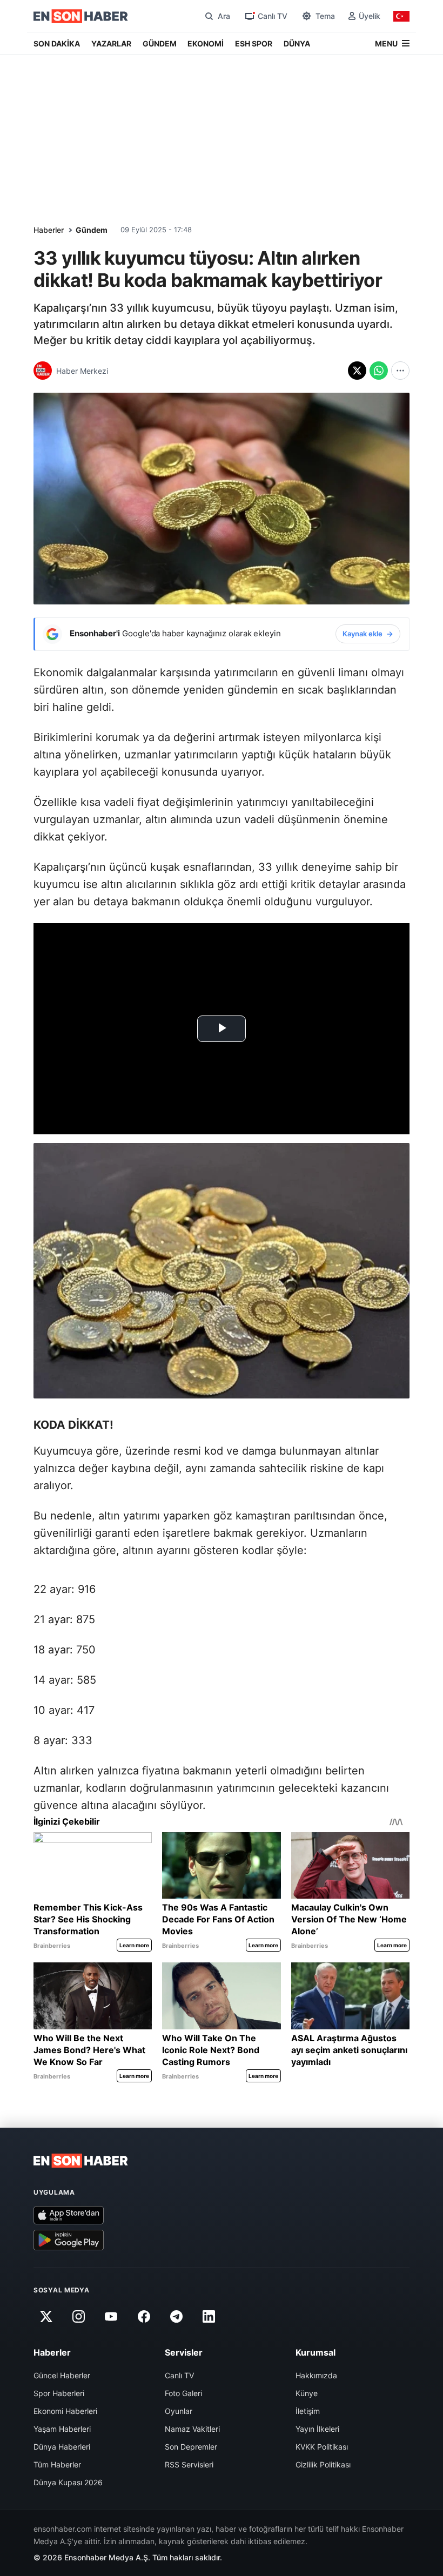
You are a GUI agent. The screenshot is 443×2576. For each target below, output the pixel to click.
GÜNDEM (160, 43)
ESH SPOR (254, 43)
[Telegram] (177, 2316)
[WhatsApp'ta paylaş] (379, 371)
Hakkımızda (316, 2375)
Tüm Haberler (57, 2464)
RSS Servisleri (189, 2464)
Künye (307, 2393)
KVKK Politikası (322, 2447)
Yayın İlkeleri (317, 2429)
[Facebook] (144, 2316)
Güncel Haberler (62, 2375)
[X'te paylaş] (357, 371)
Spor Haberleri (59, 2393)
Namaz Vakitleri (192, 2429)
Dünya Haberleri (62, 2447)
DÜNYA (297, 43)
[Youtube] (111, 2316)
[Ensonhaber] (81, 16)
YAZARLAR (111, 43)
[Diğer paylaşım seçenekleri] (400, 371)
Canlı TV (179, 2375)
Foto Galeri (183, 2393)
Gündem (92, 230)
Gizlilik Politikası (323, 2464)
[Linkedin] (209, 2316)
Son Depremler (191, 2447)
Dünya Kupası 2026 (68, 2482)
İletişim (308, 2411)
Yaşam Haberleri (62, 2429)
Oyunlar (179, 2411)
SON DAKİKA (57, 43)
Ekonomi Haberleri (65, 2411)
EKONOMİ (206, 43)
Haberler (49, 230)
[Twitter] (46, 2316)
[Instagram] (78, 2316)
